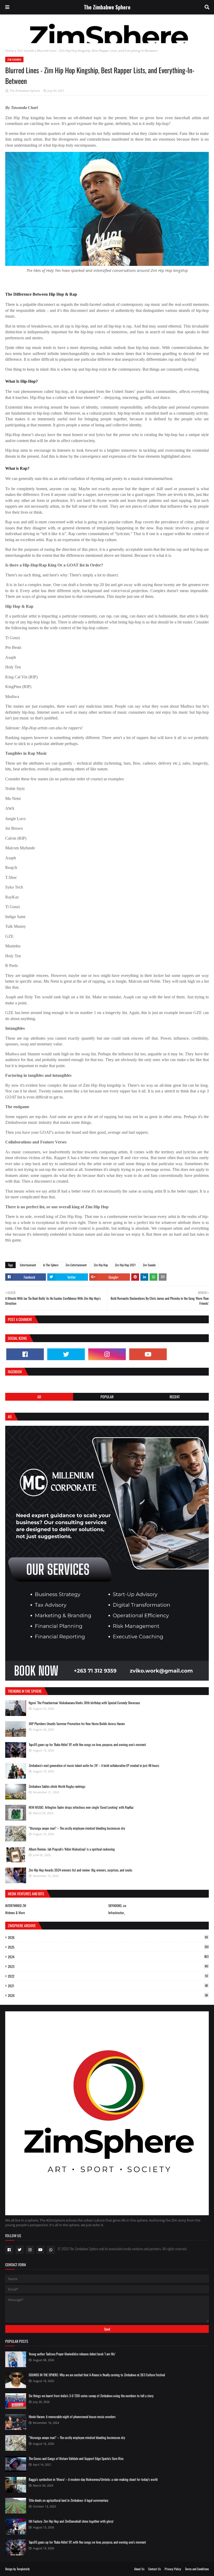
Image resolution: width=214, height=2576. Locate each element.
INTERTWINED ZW (16, 1905)
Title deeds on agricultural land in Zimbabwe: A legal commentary (69, 2500)
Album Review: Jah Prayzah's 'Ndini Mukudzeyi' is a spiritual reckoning (72, 1849)
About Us (139, 2569)
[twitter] (66, 1354)
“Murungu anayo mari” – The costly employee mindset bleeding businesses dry (77, 1828)
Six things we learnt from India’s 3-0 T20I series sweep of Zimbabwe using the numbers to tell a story (91, 2396)
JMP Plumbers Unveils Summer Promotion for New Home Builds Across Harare (77, 1724)
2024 (108, 1957)
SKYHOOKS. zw (117, 1905)
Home (10, 51)
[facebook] (25, 1354)
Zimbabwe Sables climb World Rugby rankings (57, 1786)
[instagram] (107, 1354)
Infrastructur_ (117, 1913)
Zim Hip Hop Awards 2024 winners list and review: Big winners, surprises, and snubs (81, 1870)
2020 (108, 1995)
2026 (108, 1937)
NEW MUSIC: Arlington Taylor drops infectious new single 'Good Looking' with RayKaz (81, 1807)
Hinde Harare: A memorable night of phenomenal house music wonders (72, 2417)
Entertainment (28, 1265)
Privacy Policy (173, 2569)
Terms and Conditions (197, 2569)
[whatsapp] (51, 2250)
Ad (39, 1397)
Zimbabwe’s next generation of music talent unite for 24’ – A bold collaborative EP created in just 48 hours (94, 1765)
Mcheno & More (15, 1913)
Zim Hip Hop (101, 1265)
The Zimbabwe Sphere (107, 7)
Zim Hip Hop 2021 (125, 1265)
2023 (108, 1966)
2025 (108, 1947)
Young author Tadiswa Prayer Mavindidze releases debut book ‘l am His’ (72, 2354)
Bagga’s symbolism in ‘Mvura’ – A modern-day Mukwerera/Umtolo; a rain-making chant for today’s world (93, 2479)
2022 (108, 1976)
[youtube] (148, 1354)
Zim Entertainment (76, 1265)
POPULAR (107, 1397)
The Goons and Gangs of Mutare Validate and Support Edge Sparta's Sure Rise (76, 2458)
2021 (108, 1986)
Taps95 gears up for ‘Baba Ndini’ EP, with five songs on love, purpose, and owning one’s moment (87, 1744)
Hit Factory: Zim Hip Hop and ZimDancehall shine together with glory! (71, 2521)
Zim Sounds (26, 51)
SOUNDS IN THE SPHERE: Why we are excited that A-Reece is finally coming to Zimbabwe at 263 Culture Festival (97, 2375)
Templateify (23, 2569)
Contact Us (154, 2569)
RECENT (175, 1397)
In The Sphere (51, 1265)
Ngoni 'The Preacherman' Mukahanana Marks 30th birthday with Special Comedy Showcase (84, 1703)
